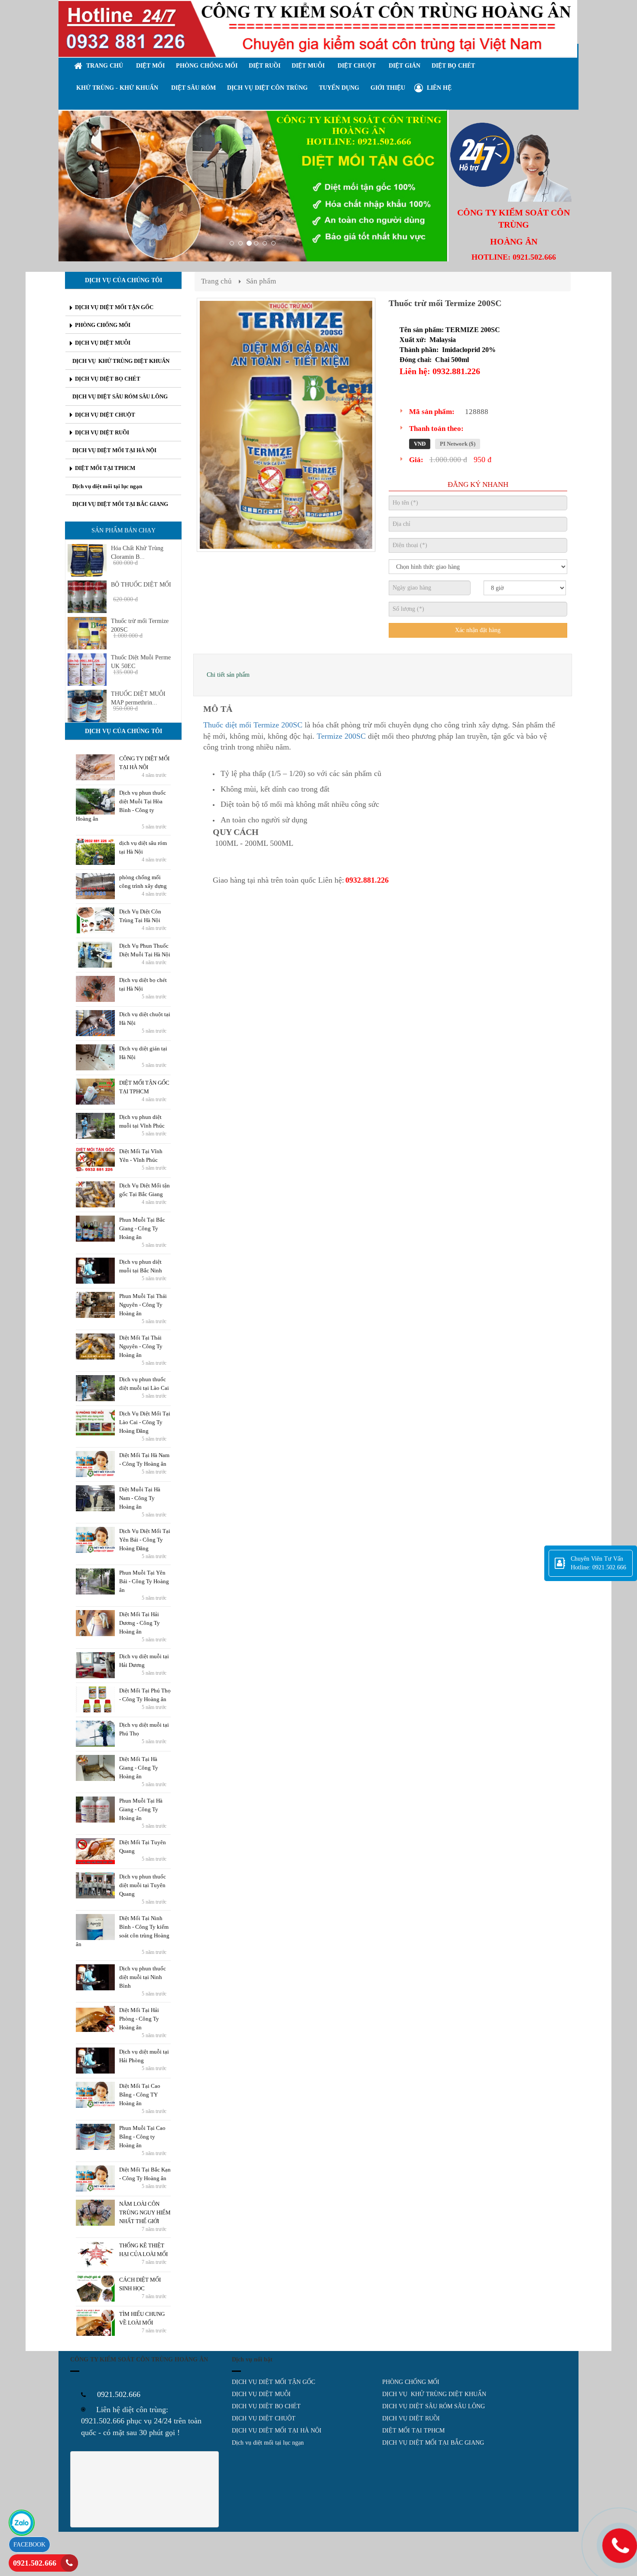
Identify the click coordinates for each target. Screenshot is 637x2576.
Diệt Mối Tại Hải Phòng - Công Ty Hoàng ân (139, 2019)
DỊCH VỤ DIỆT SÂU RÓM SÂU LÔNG (434, 2406)
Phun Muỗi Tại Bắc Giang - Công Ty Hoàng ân (142, 1228)
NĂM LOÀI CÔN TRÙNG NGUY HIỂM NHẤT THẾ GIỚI (145, 2212)
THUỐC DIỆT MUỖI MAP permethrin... (138, 698)
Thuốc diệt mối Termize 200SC (253, 725)
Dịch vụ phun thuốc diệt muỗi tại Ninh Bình (143, 1977)
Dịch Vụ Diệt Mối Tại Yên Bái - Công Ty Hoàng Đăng (145, 1540)
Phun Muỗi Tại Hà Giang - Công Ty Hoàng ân (141, 1809)
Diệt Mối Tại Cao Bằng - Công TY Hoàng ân (140, 2095)
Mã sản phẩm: (432, 412)
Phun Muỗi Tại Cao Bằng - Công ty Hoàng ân (142, 2137)
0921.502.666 (35, 2563)
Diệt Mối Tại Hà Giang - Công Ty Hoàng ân (139, 1768)
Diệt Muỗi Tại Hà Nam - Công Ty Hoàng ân (140, 1498)
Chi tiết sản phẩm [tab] (228, 675)
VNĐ (420, 444)
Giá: (416, 460)
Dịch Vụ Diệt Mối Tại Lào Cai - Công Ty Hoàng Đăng (145, 1422)
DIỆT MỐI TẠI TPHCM (413, 2431)
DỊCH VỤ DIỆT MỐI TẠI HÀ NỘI (277, 2431)
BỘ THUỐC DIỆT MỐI (141, 585)
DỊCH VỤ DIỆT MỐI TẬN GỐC (273, 2382)
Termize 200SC (341, 736)
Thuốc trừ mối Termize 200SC (140, 625)
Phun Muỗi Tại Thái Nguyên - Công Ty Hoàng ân (143, 1305)
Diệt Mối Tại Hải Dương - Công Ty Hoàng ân (140, 1623)
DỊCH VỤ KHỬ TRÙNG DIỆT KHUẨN (434, 2394)
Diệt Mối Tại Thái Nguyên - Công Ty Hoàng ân (141, 1346)
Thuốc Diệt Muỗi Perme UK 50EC (141, 662)
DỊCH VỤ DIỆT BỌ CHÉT (266, 2406)
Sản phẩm (261, 281)
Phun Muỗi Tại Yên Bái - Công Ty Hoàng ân (144, 1581)
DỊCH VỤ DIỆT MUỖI (261, 2394)
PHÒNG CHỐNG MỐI (411, 2382)
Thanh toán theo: (436, 429)
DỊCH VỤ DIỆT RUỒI (411, 2418)
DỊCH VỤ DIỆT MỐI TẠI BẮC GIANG (433, 2443)
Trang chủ (216, 281)
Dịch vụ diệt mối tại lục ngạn (268, 2443)
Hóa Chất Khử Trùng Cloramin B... (137, 553)
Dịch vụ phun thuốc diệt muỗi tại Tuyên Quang (143, 1885)
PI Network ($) (458, 444)
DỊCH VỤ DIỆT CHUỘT (264, 2418)
